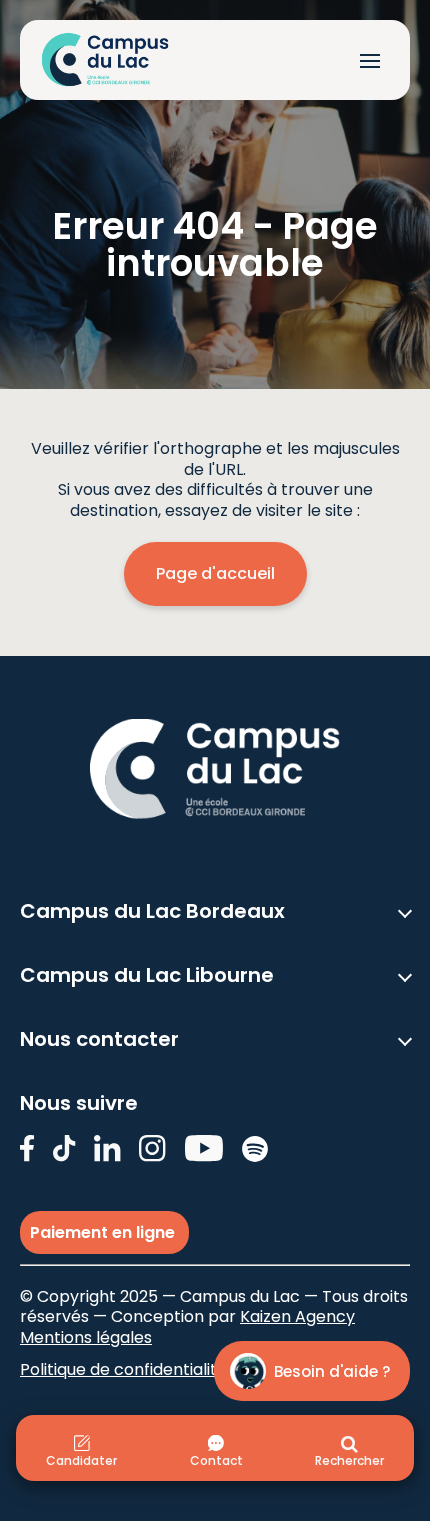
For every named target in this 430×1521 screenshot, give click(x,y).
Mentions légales (86, 1337)
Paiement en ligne (104, 1232)
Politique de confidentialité (123, 1369)
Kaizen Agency (297, 1316)
